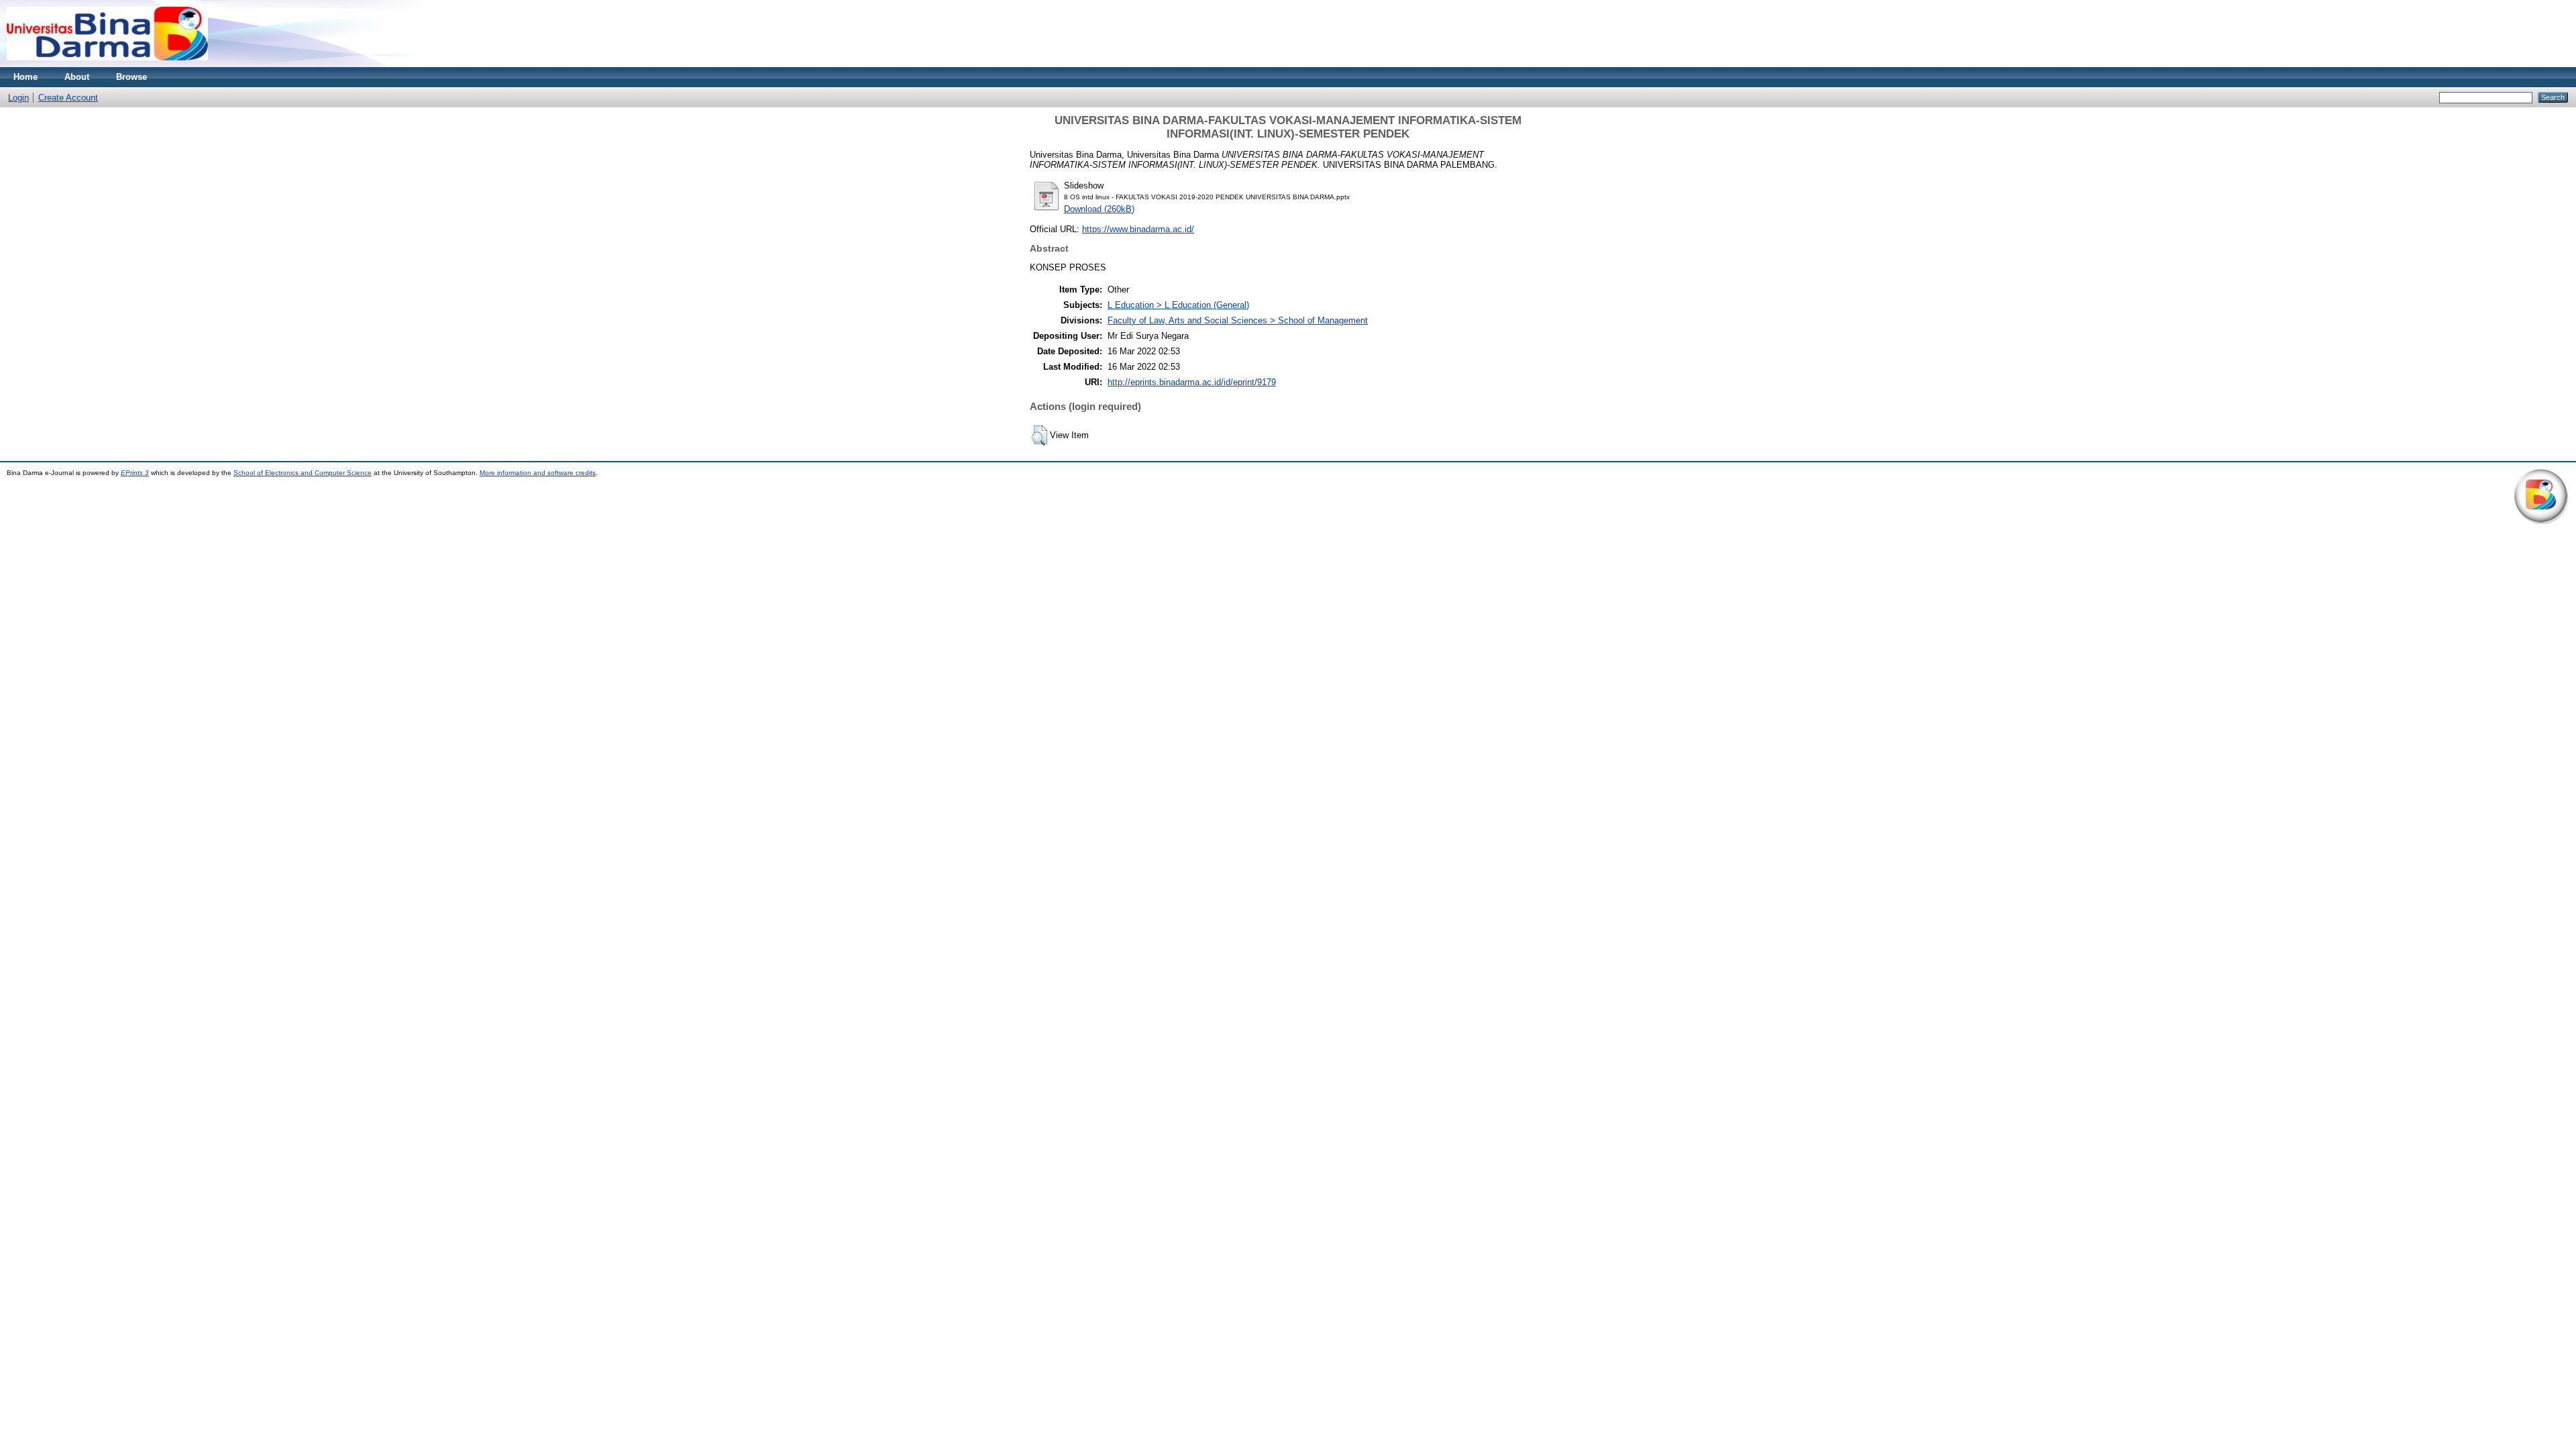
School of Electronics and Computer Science (303, 473)
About (77, 77)
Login (18, 98)
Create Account (68, 98)
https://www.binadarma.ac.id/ (1138, 229)
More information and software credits (538, 473)
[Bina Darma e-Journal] (107, 64)
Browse (131, 77)
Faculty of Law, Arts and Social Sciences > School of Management (1238, 320)
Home (25, 77)
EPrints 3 (135, 473)
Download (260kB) (1099, 209)
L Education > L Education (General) (1178, 305)
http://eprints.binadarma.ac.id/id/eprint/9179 (1192, 382)
